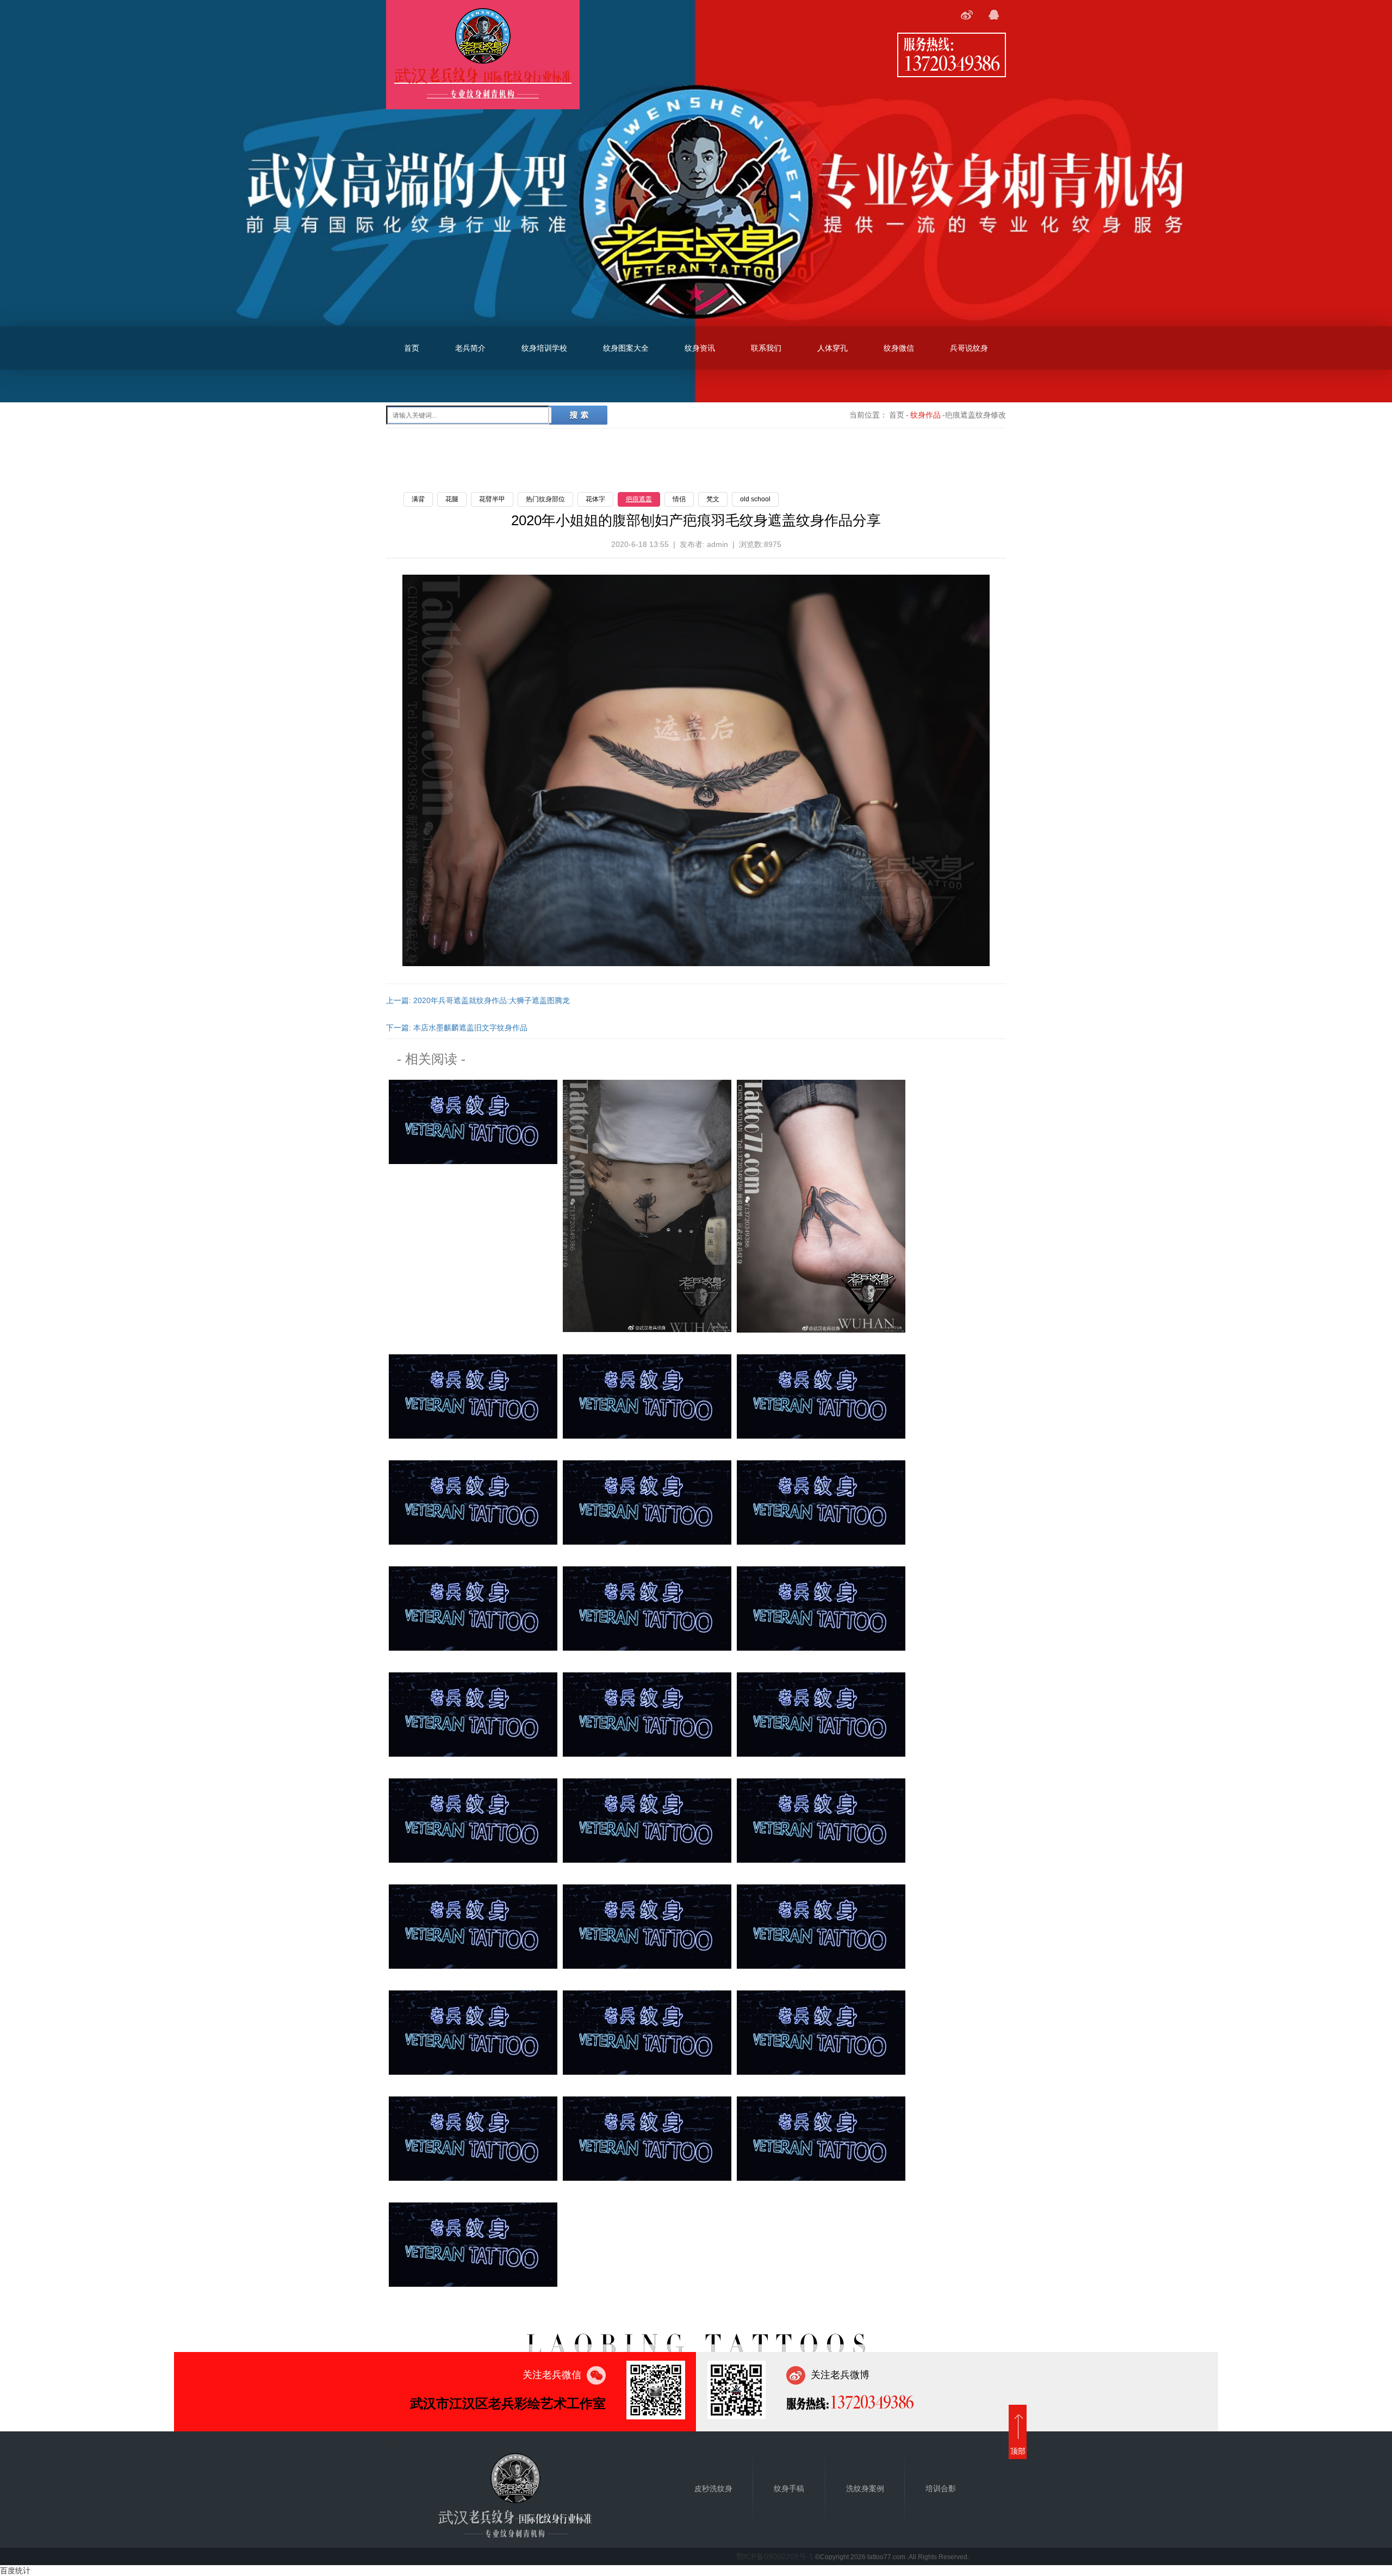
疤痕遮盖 (639, 499)
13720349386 (952, 63)
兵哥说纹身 (969, 348)
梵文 (713, 499)
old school (755, 499)
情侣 (679, 499)
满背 (418, 499)
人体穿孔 (832, 348)
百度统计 (15, 2571)
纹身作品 (925, 415)
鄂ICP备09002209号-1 (775, 2556)
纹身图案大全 (626, 348)
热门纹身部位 (545, 499)
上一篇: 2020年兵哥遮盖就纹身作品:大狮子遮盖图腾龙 (478, 1000)
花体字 (595, 499)
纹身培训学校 (544, 348)
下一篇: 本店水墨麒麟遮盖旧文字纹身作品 (457, 1028)
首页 (412, 348)
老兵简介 (470, 348)
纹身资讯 (700, 348)
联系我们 (766, 348)
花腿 (452, 499)
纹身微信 (899, 348)
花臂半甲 (492, 499)
